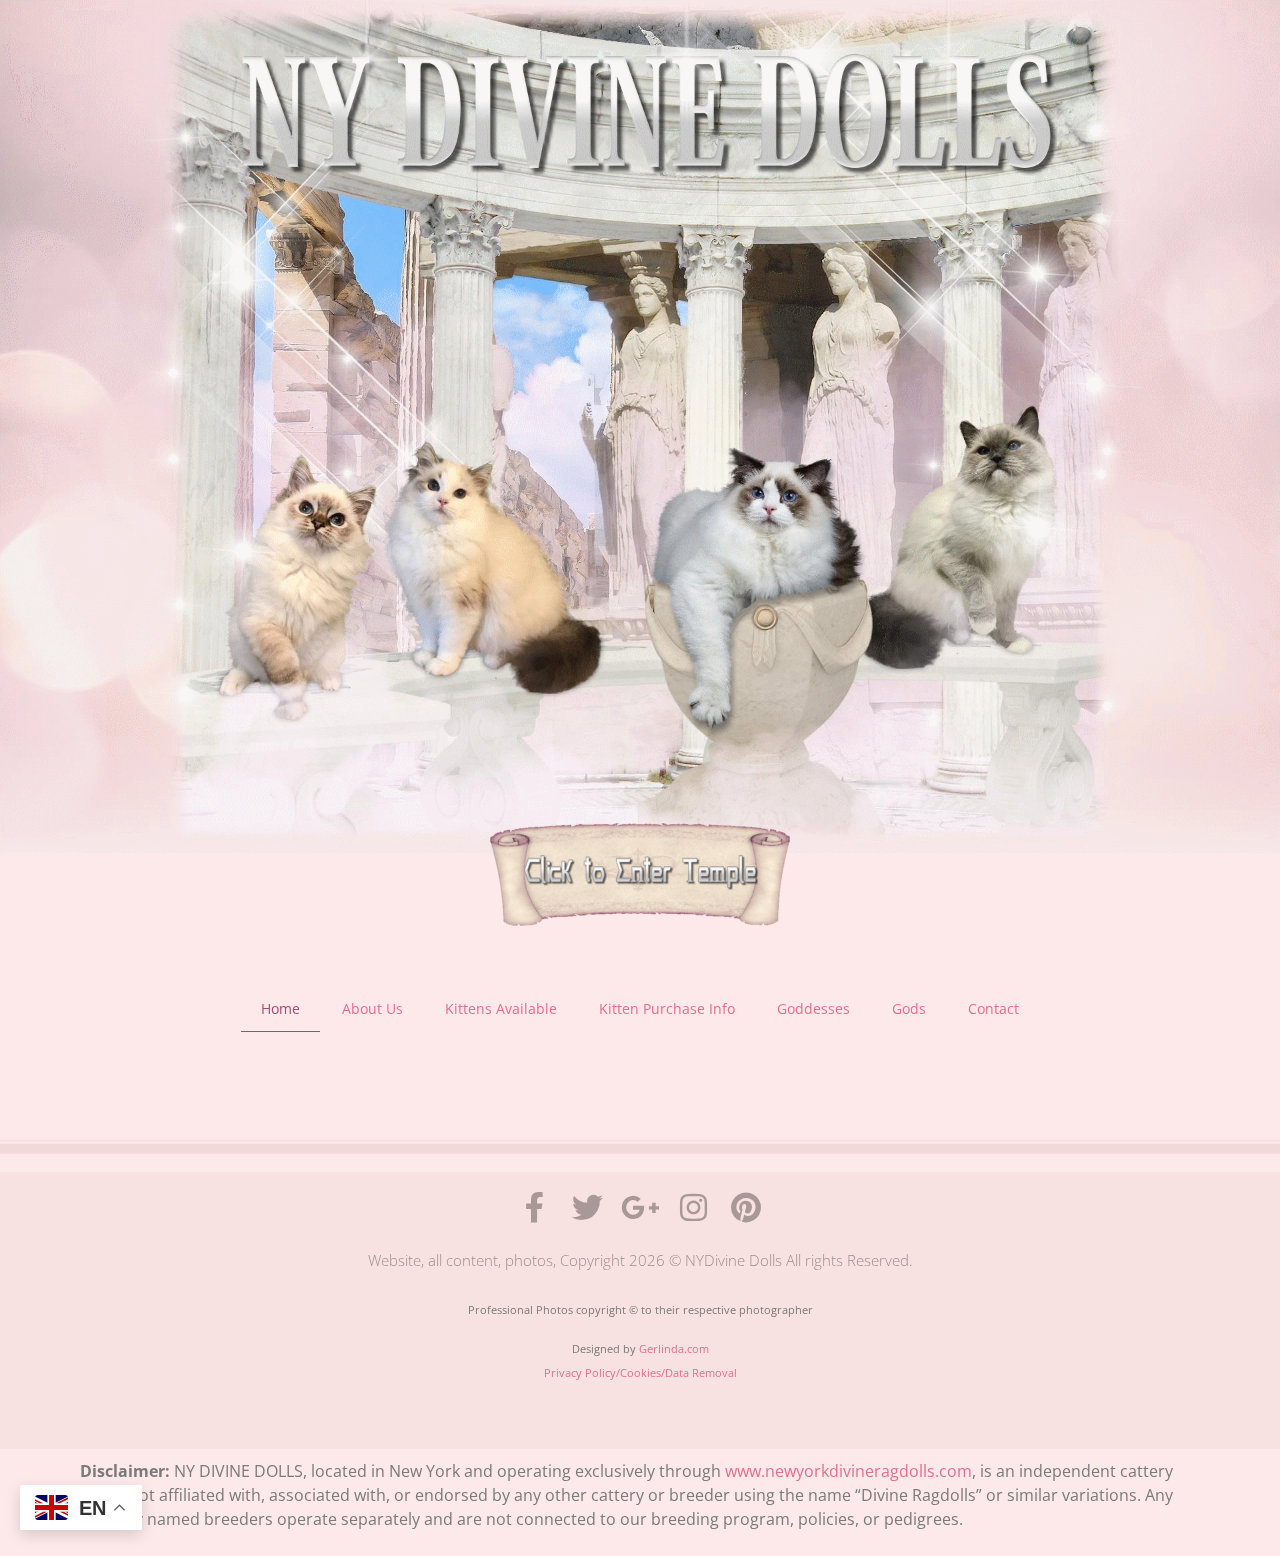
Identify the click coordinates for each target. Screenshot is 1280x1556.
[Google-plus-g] (640, 1207)
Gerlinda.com (674, 1348)
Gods (909, 1008)
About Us (372, 1008)
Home (280, 1008)
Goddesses (813, 1008)
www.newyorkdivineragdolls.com (848, 1471)
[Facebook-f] (534, 1207)
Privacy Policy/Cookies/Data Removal (640, 1372)
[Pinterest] (746, 1207)
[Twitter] (587, 1207)
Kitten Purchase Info (667, 1008)
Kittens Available (501, 1008)
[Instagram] (693, 1207)
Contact (993, 1008)
